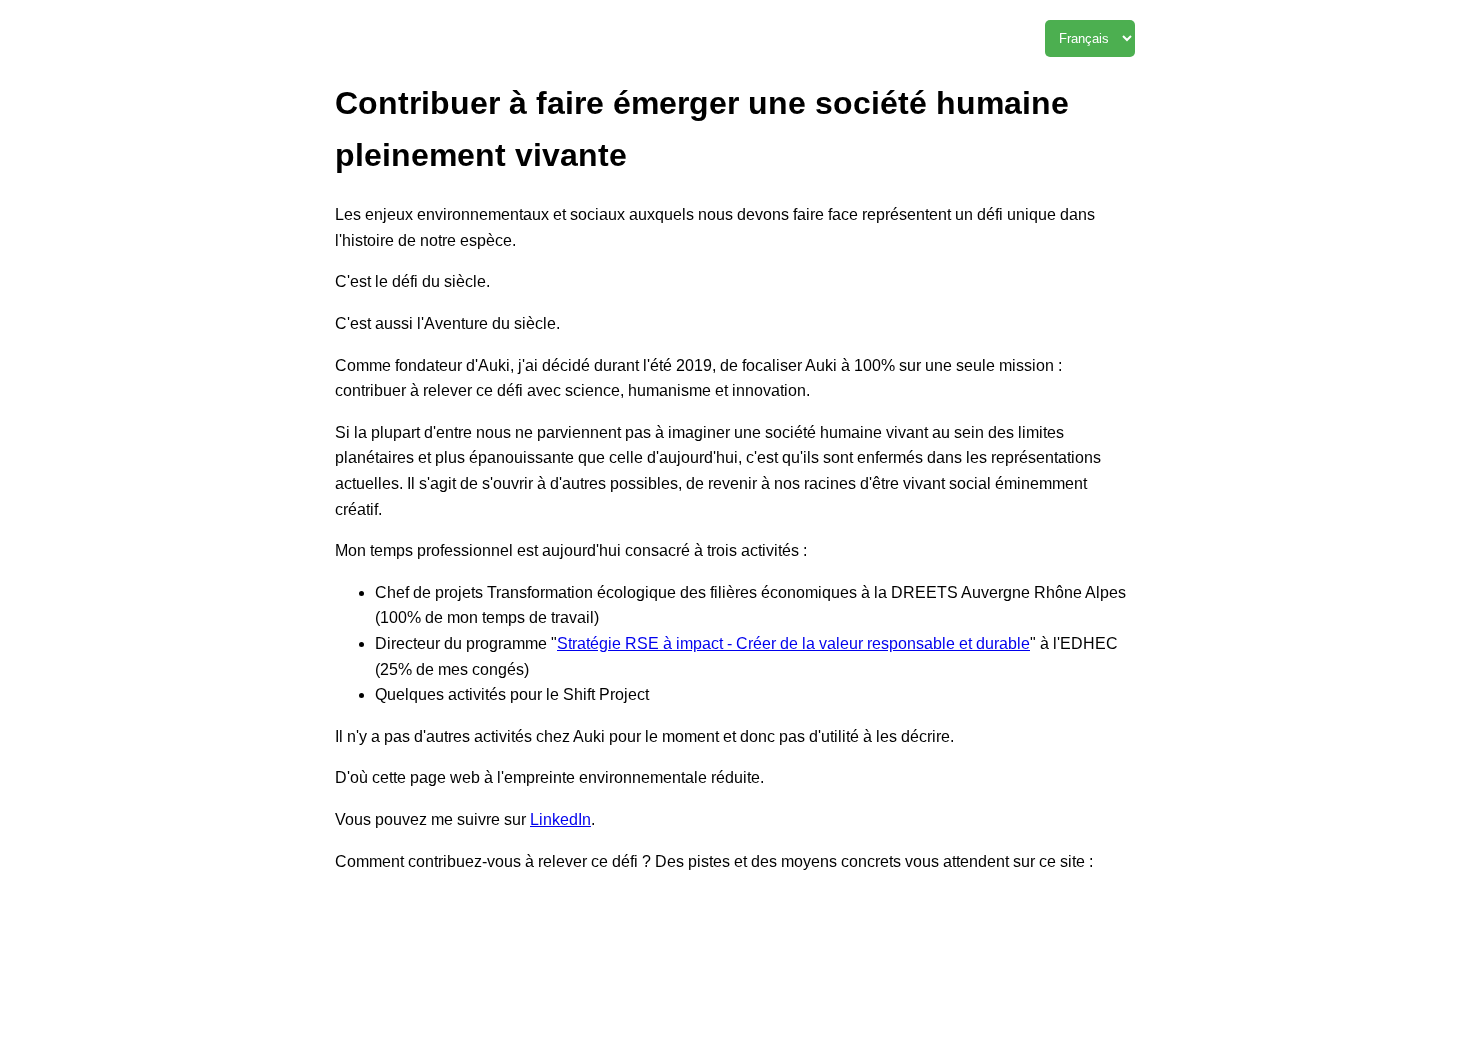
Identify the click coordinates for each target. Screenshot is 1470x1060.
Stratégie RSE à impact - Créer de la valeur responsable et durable (793, 643)
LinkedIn (560, 819)
